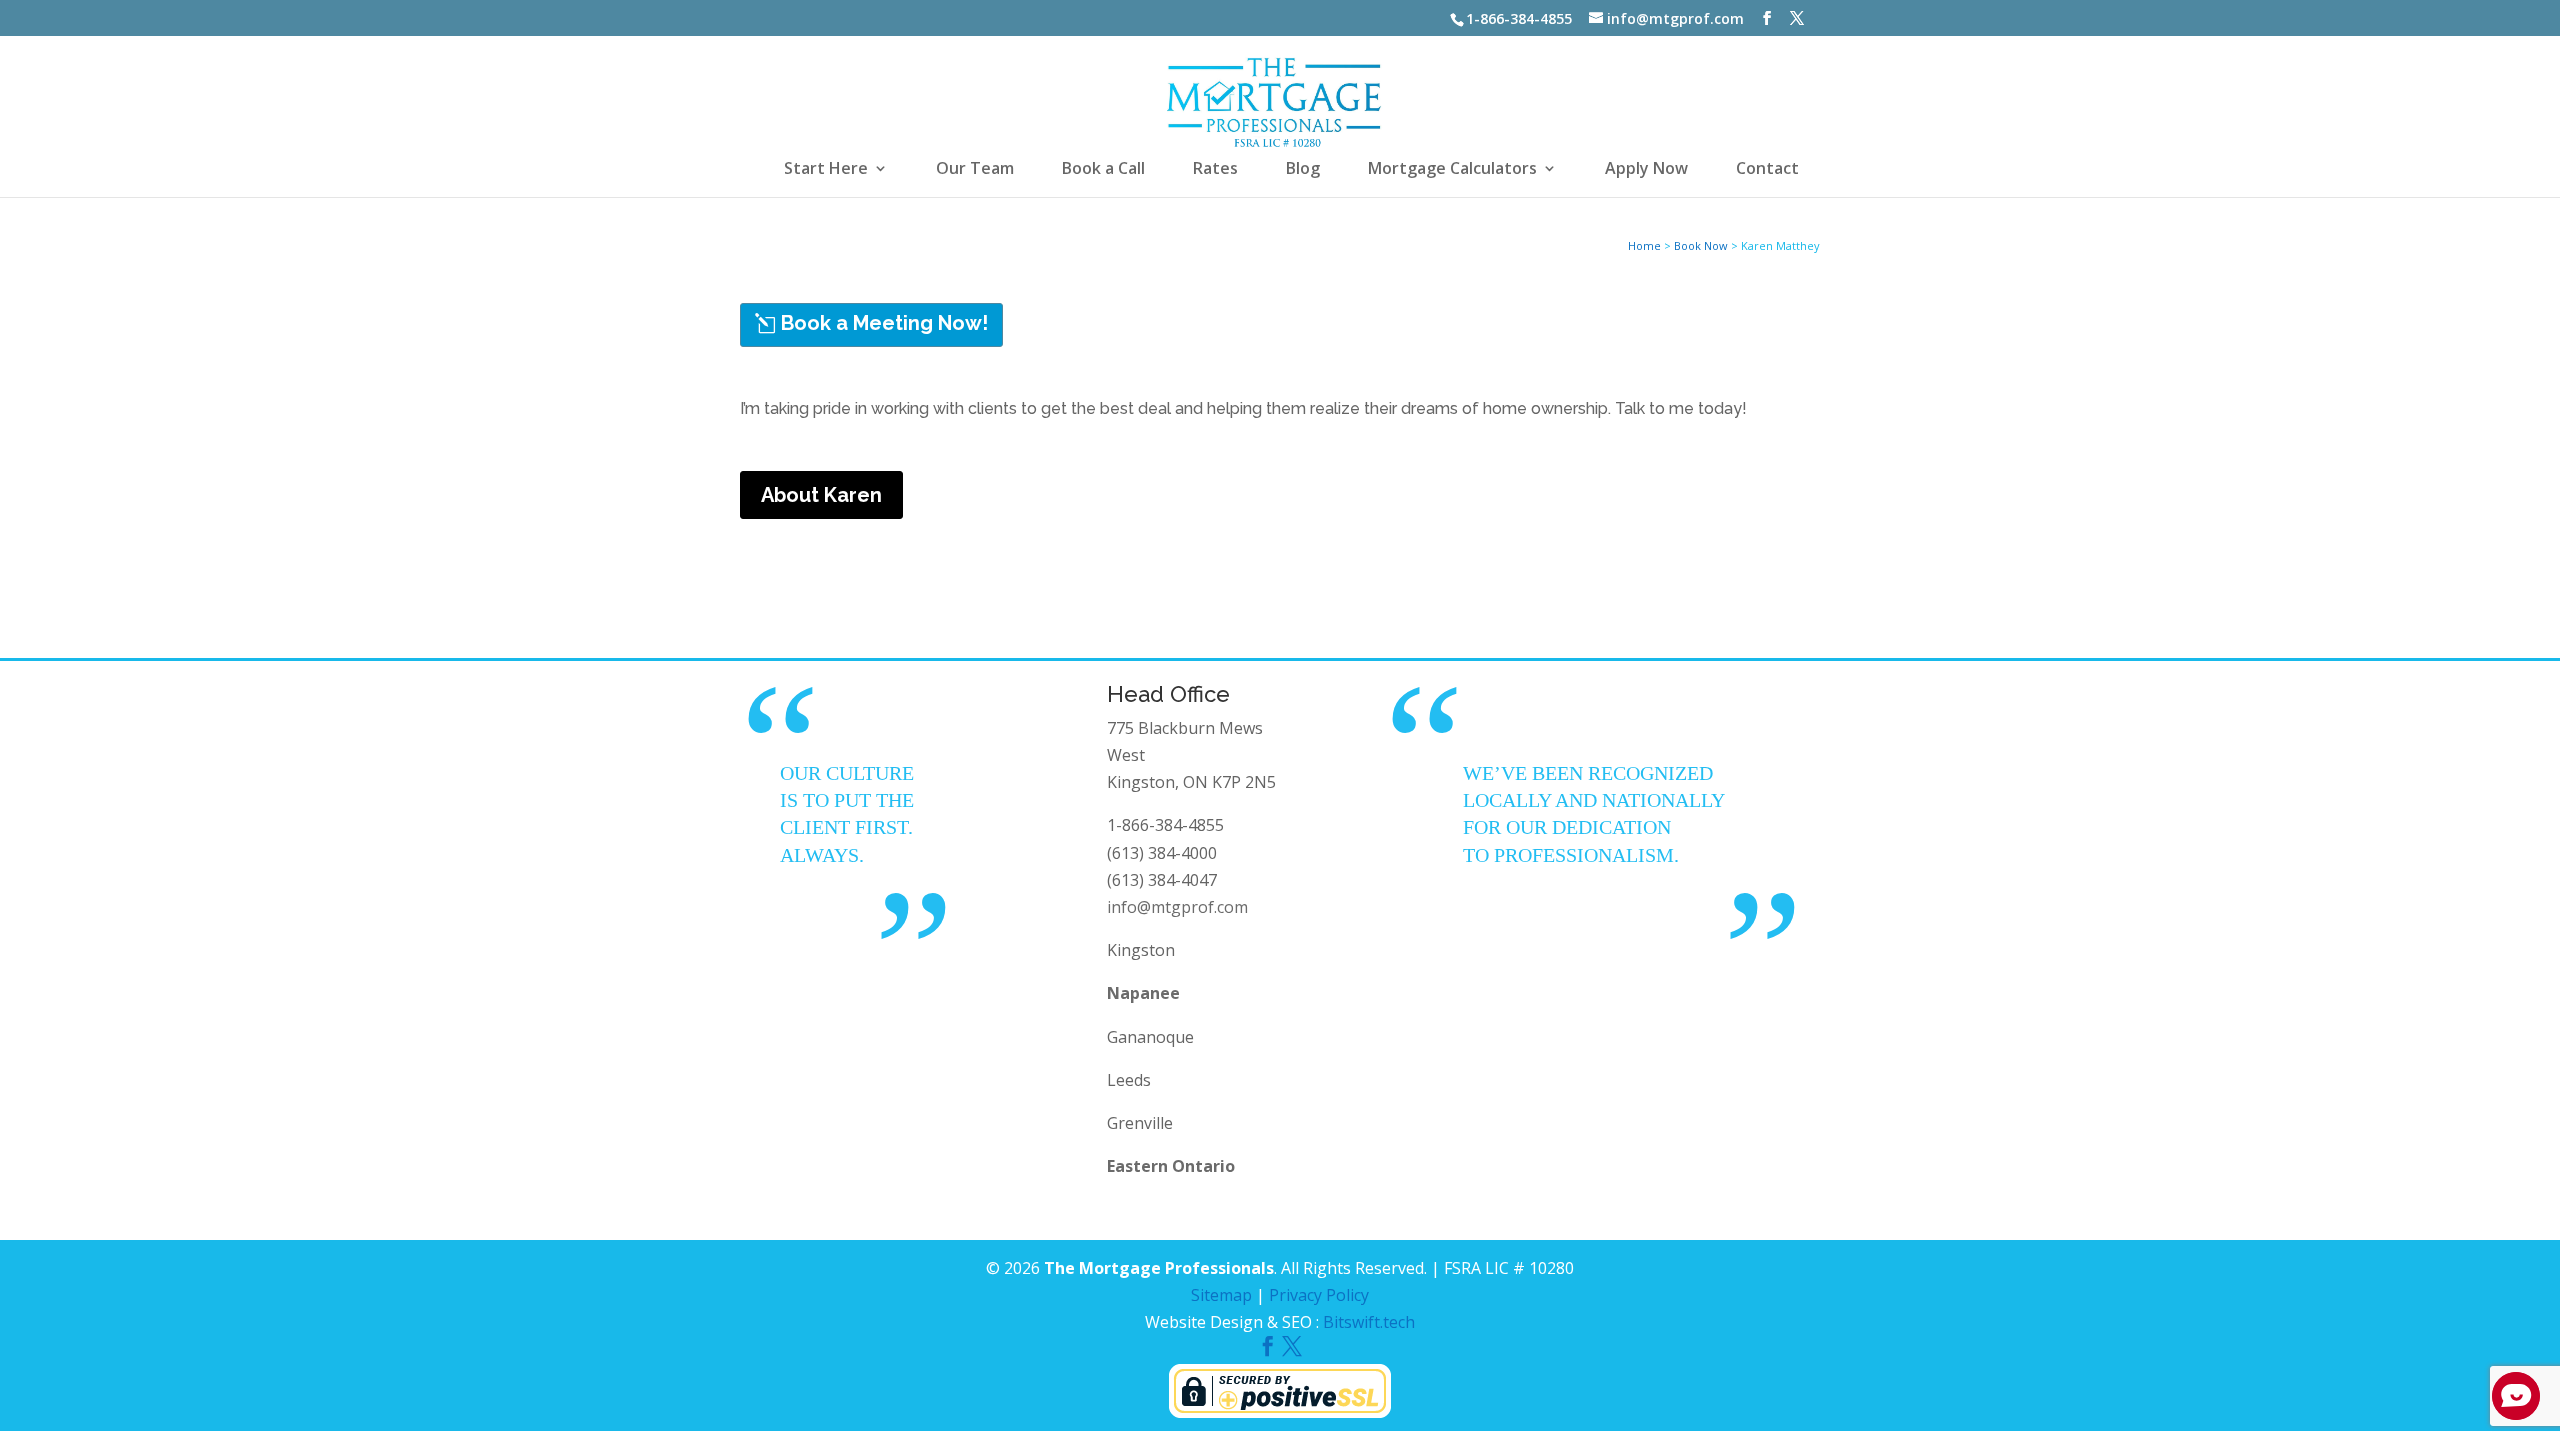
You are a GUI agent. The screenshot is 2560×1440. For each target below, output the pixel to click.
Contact (1767, 170)
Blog (1303, 170)
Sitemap (1221, 1295)
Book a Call (1103, 170)
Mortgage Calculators (1452, 170)
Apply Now (1646, 170)
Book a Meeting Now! (884, 323)
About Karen (821, 495)
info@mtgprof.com (1177, 907)
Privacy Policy (1319, 1295)
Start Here (826, 170)
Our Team (975, 170)
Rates (1215, 170)
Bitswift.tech (1369, 1322)
